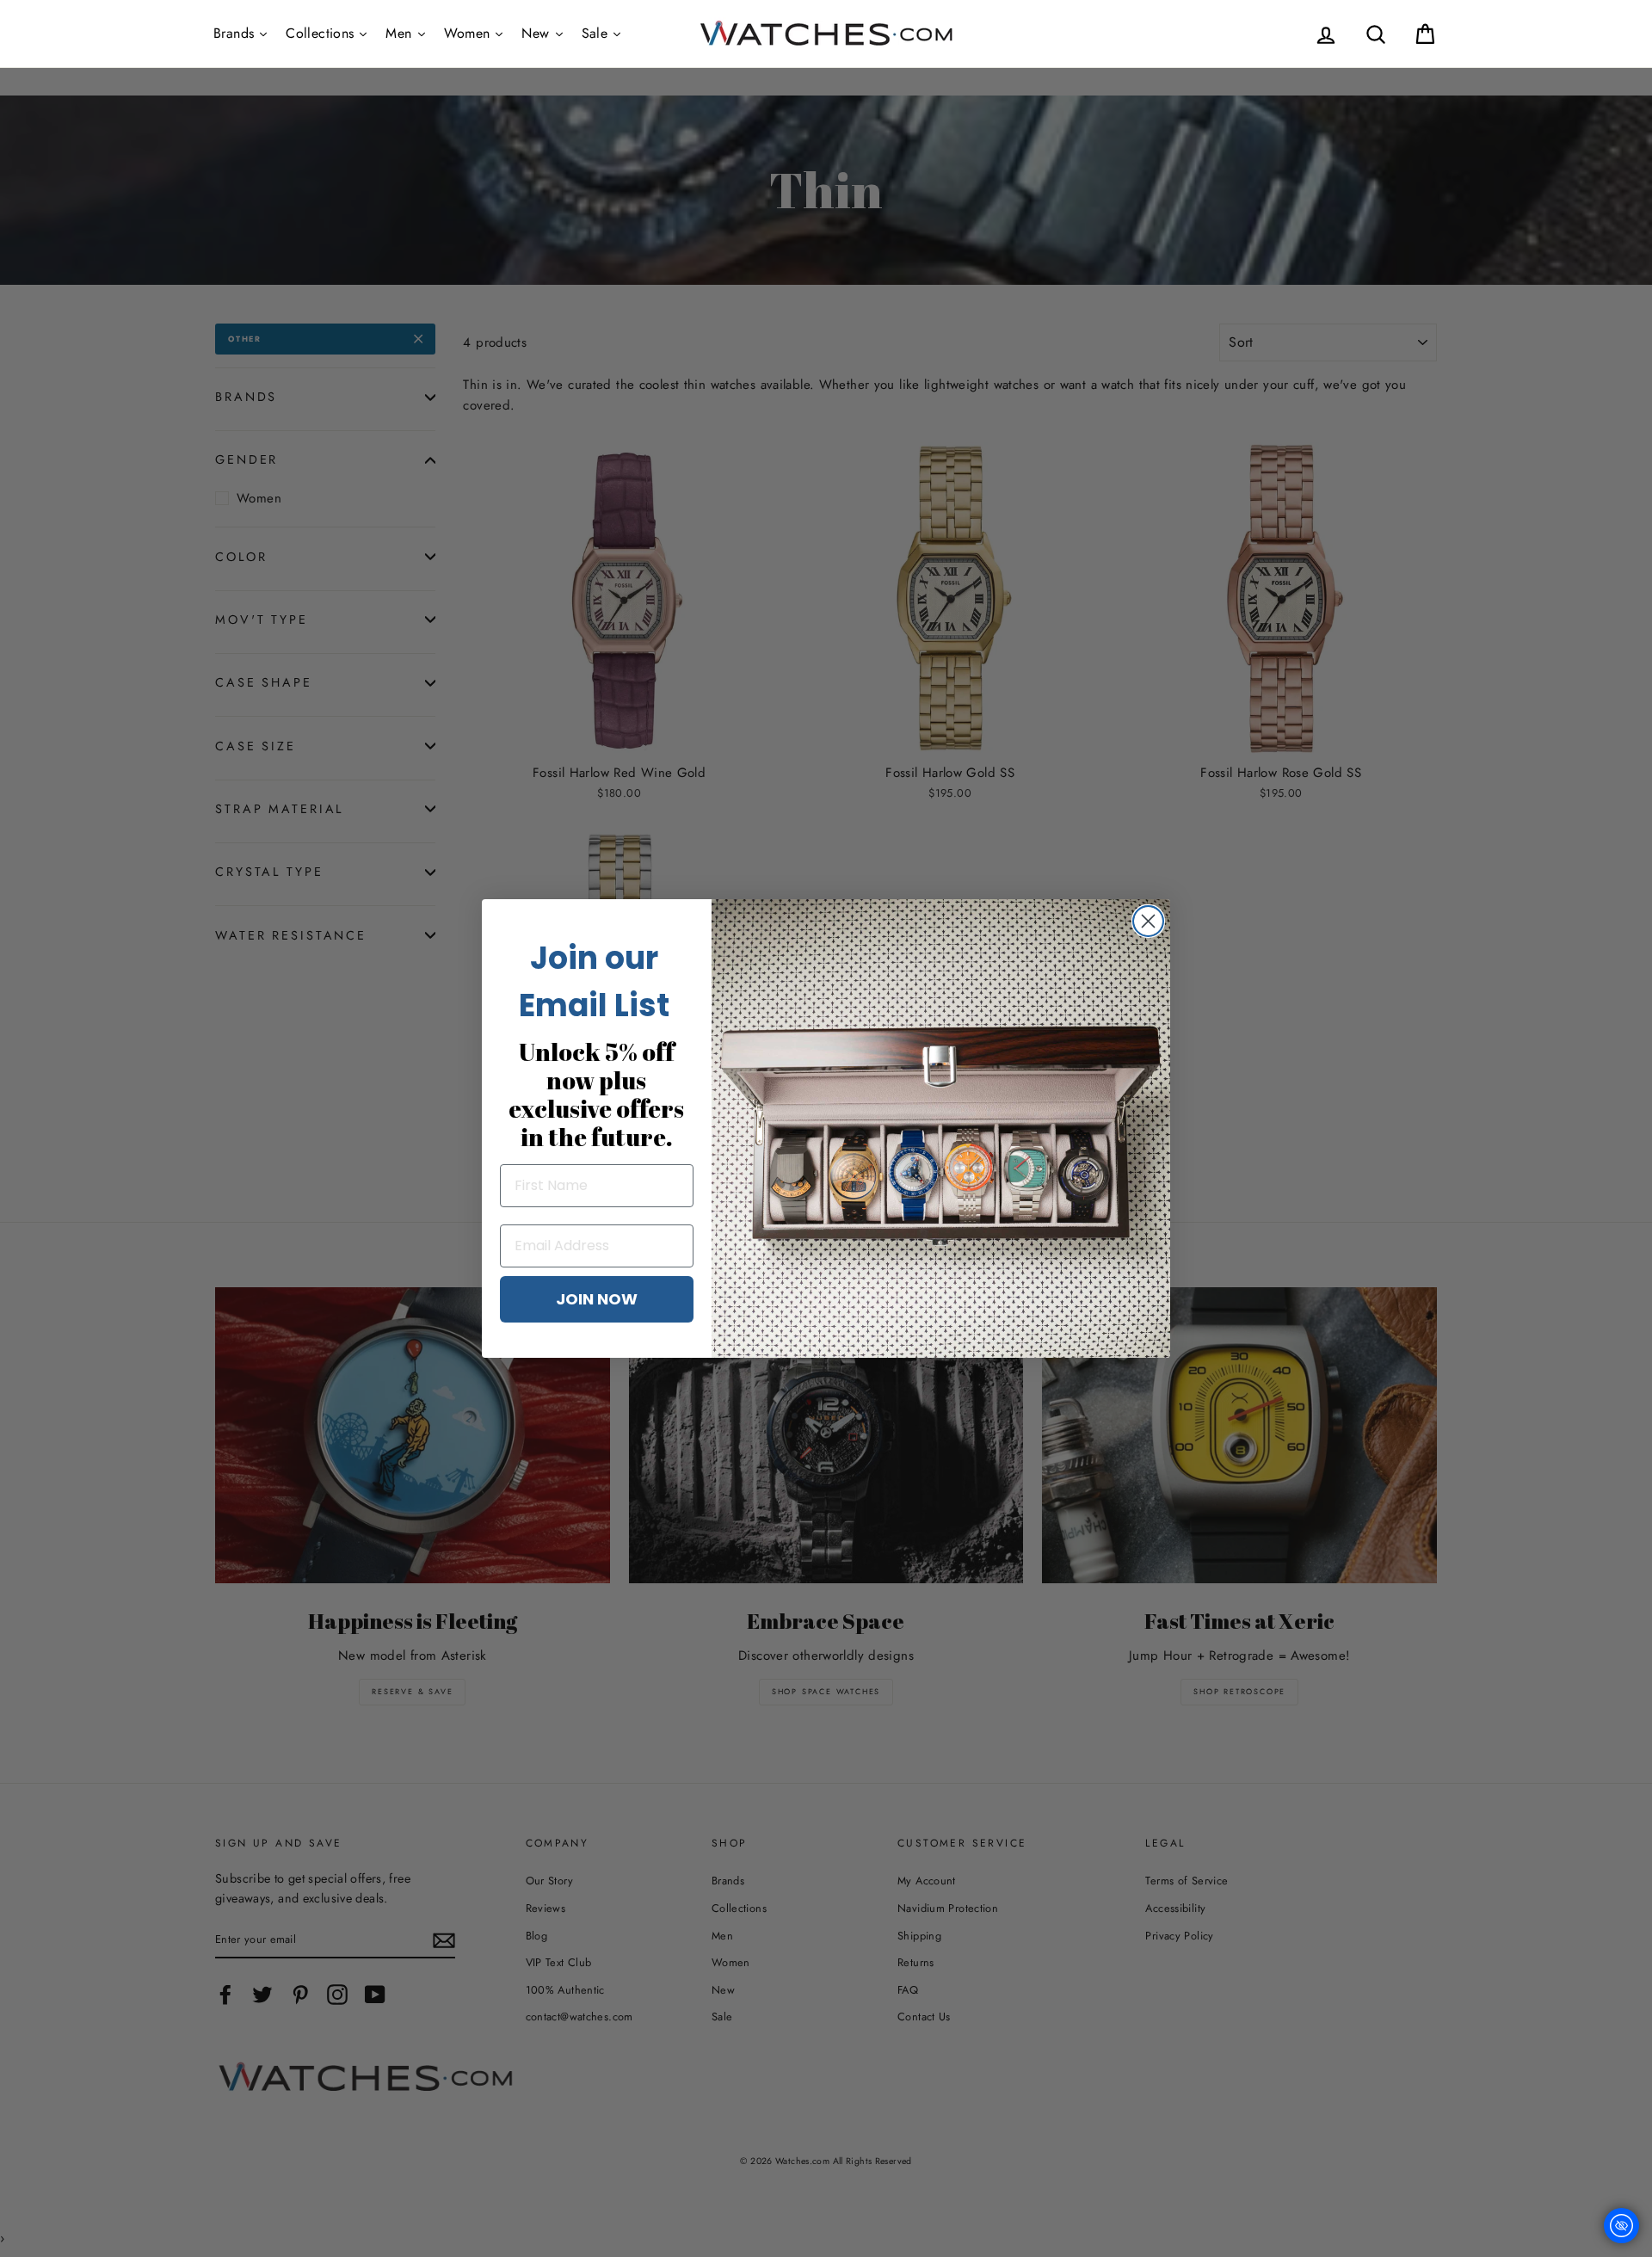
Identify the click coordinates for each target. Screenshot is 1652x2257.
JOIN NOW (597, 1299)
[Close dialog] (1148, 921)
